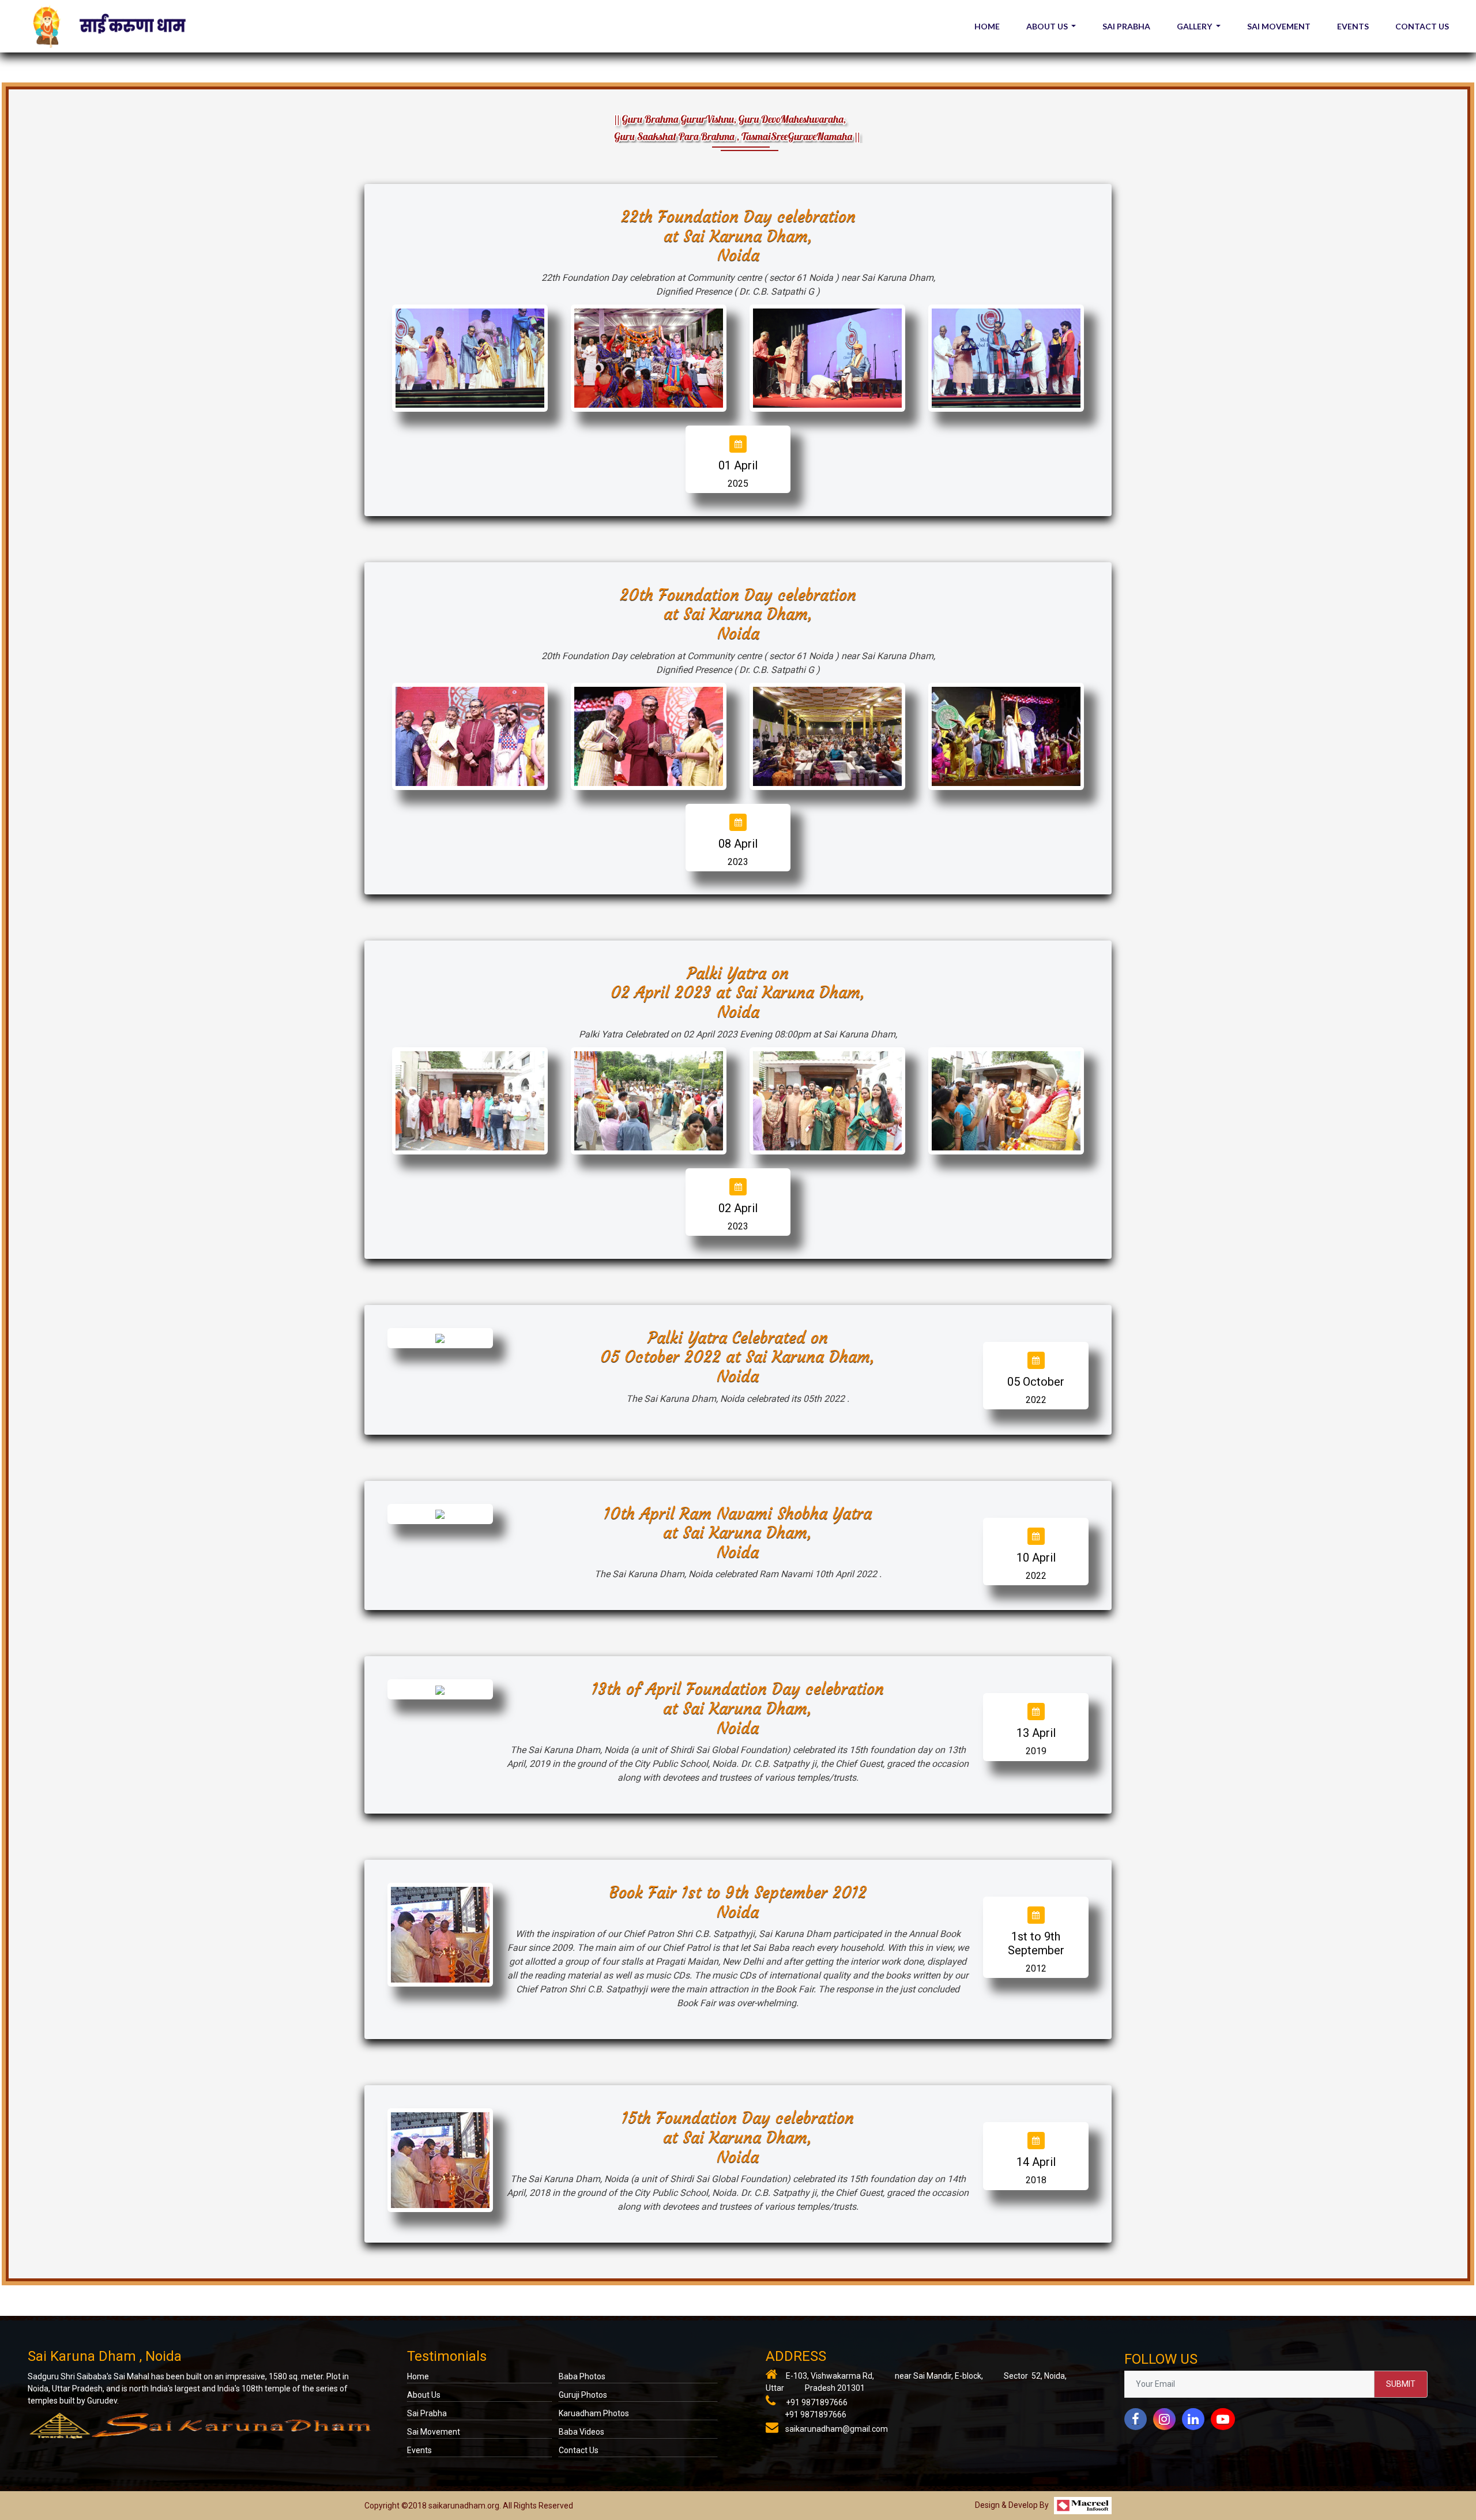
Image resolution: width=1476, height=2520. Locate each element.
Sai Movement (434, 2432)
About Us (424, 2395)
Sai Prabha (427, 2413)
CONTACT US (1422, 26)
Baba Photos (582, 2376)
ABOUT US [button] (1048, 26)
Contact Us (579, 2450)
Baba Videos (581, 2432)
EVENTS (1353, 26)
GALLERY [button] (1195, 26)
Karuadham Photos (594, 2413)
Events (419, 2450)
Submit (1401, 2384)
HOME (987, 26)
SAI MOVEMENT (1279, 26)
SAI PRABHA (1126, 26)
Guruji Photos (583, 2395)
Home (418, 2376)
